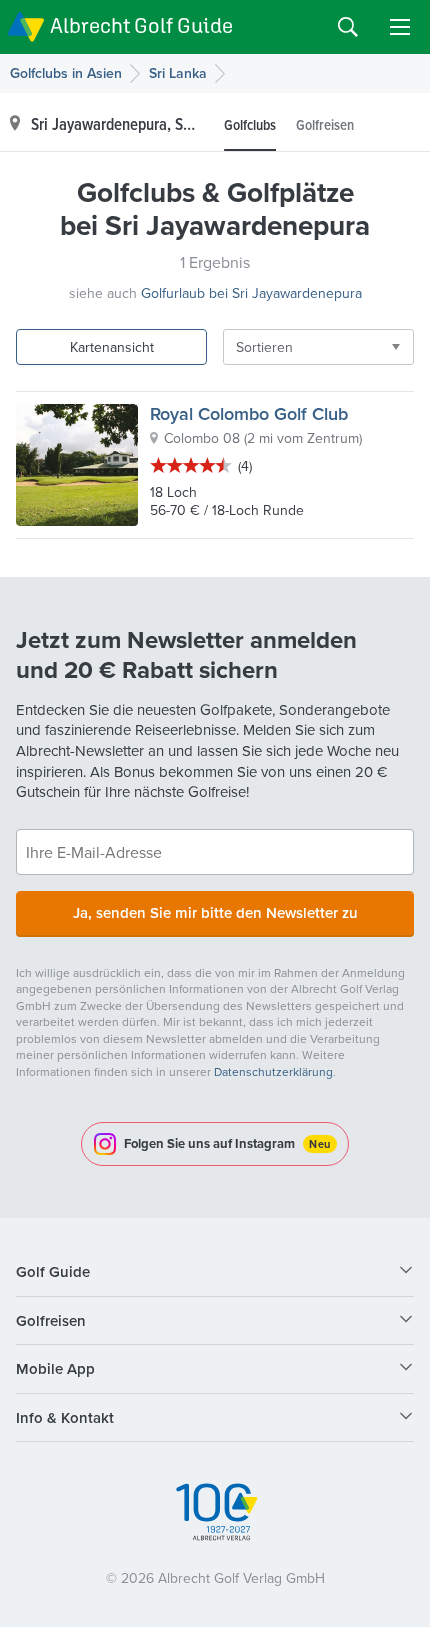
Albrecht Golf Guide (141, 25)
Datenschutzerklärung (273, 1071)
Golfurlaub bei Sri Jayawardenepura (251, 293)
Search (348, 27)
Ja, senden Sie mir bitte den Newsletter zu (215, 912)
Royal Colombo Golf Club (249, 413)
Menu (400, 27)
